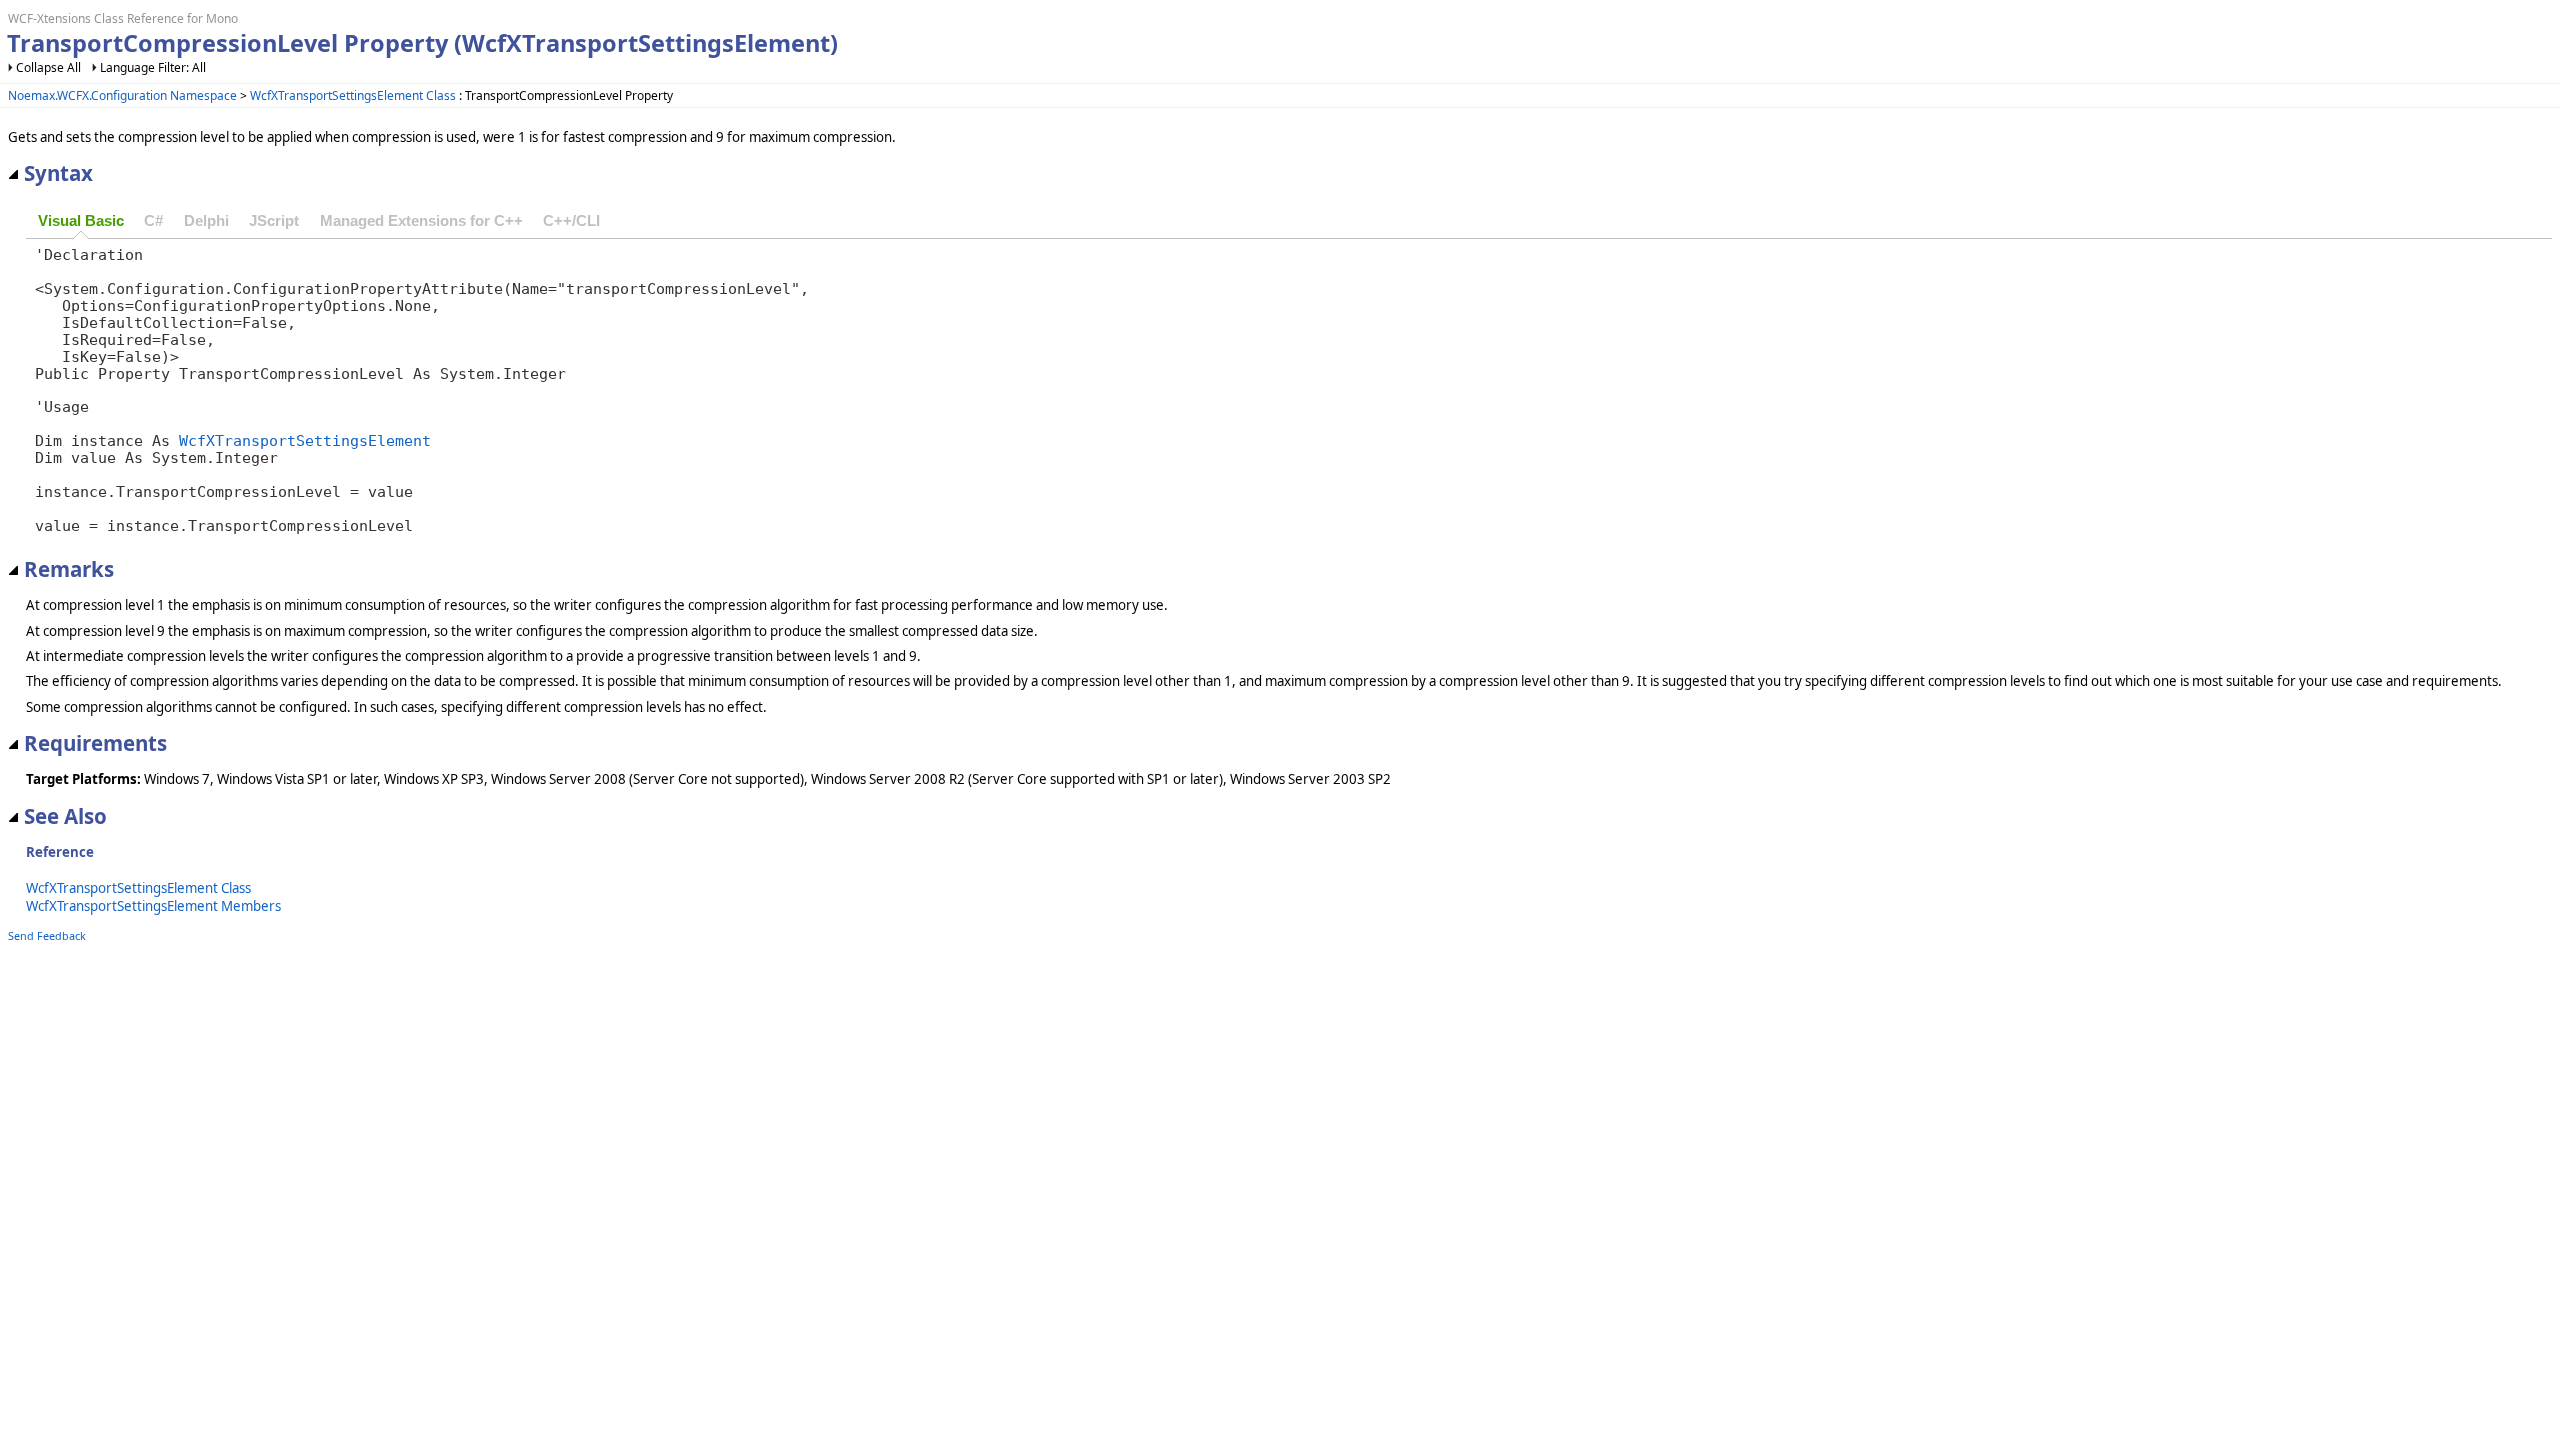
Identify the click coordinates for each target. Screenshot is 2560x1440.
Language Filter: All (153, 67)
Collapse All (48, 67)
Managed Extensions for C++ (421, 221)
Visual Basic (81, 221)
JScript (274, 221)
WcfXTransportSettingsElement (305, 440)
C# (153, 221)
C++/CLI (571, 221)
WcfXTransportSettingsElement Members (153, 906)
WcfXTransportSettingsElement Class (353, 95)
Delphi (206, 221)
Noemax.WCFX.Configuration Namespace (122, 95)
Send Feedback (47, 935)
